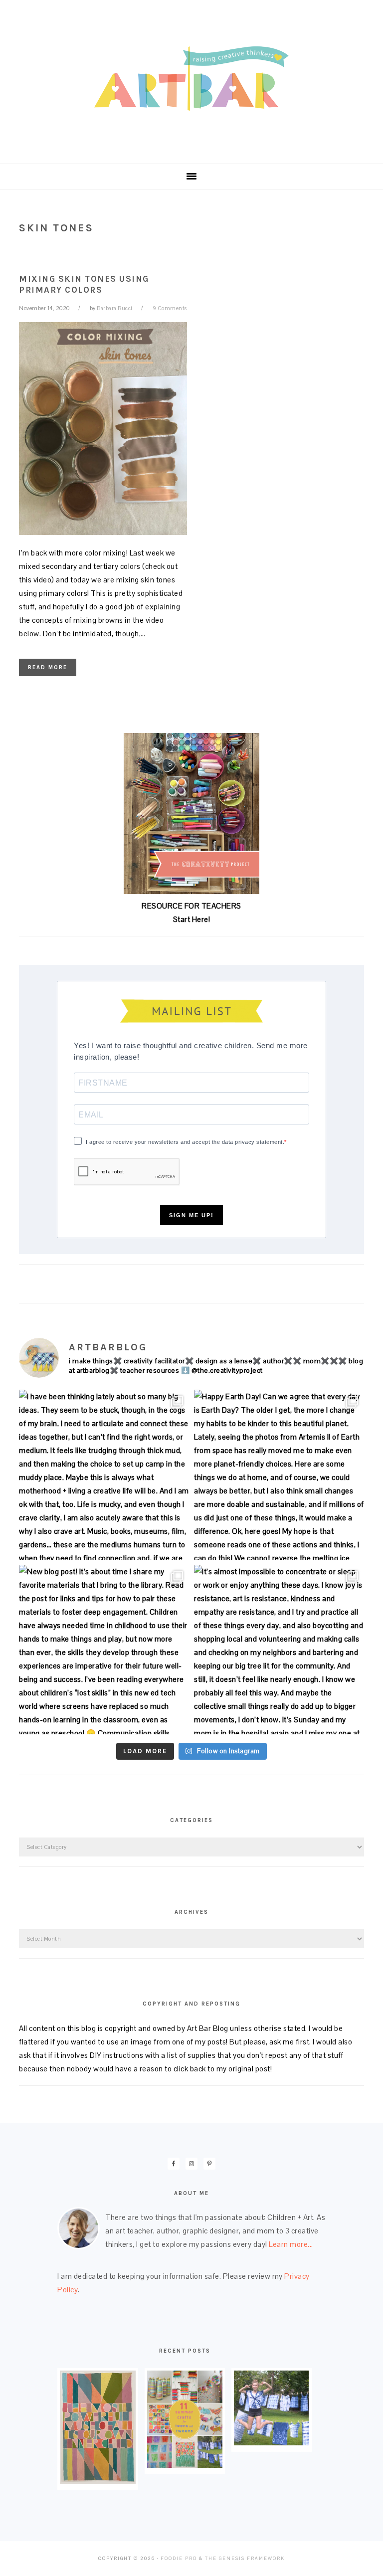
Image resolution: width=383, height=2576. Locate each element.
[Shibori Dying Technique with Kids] (271, 2443)
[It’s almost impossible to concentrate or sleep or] (279, 1650)
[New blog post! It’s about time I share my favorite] (104, 1650)
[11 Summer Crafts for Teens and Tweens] (185, 2465)
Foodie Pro (179, 2559)
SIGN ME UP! (191, 1215)
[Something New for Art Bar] (97, 2481)
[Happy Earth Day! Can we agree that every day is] (279, 1475)
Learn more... (291, 2244)
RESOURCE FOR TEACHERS (191, 906)
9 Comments (170, 308)
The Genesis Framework (245, 2559)
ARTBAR (191, 79)
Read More (48, 667)
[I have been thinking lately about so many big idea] (104, 1475)
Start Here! (192, 919)
